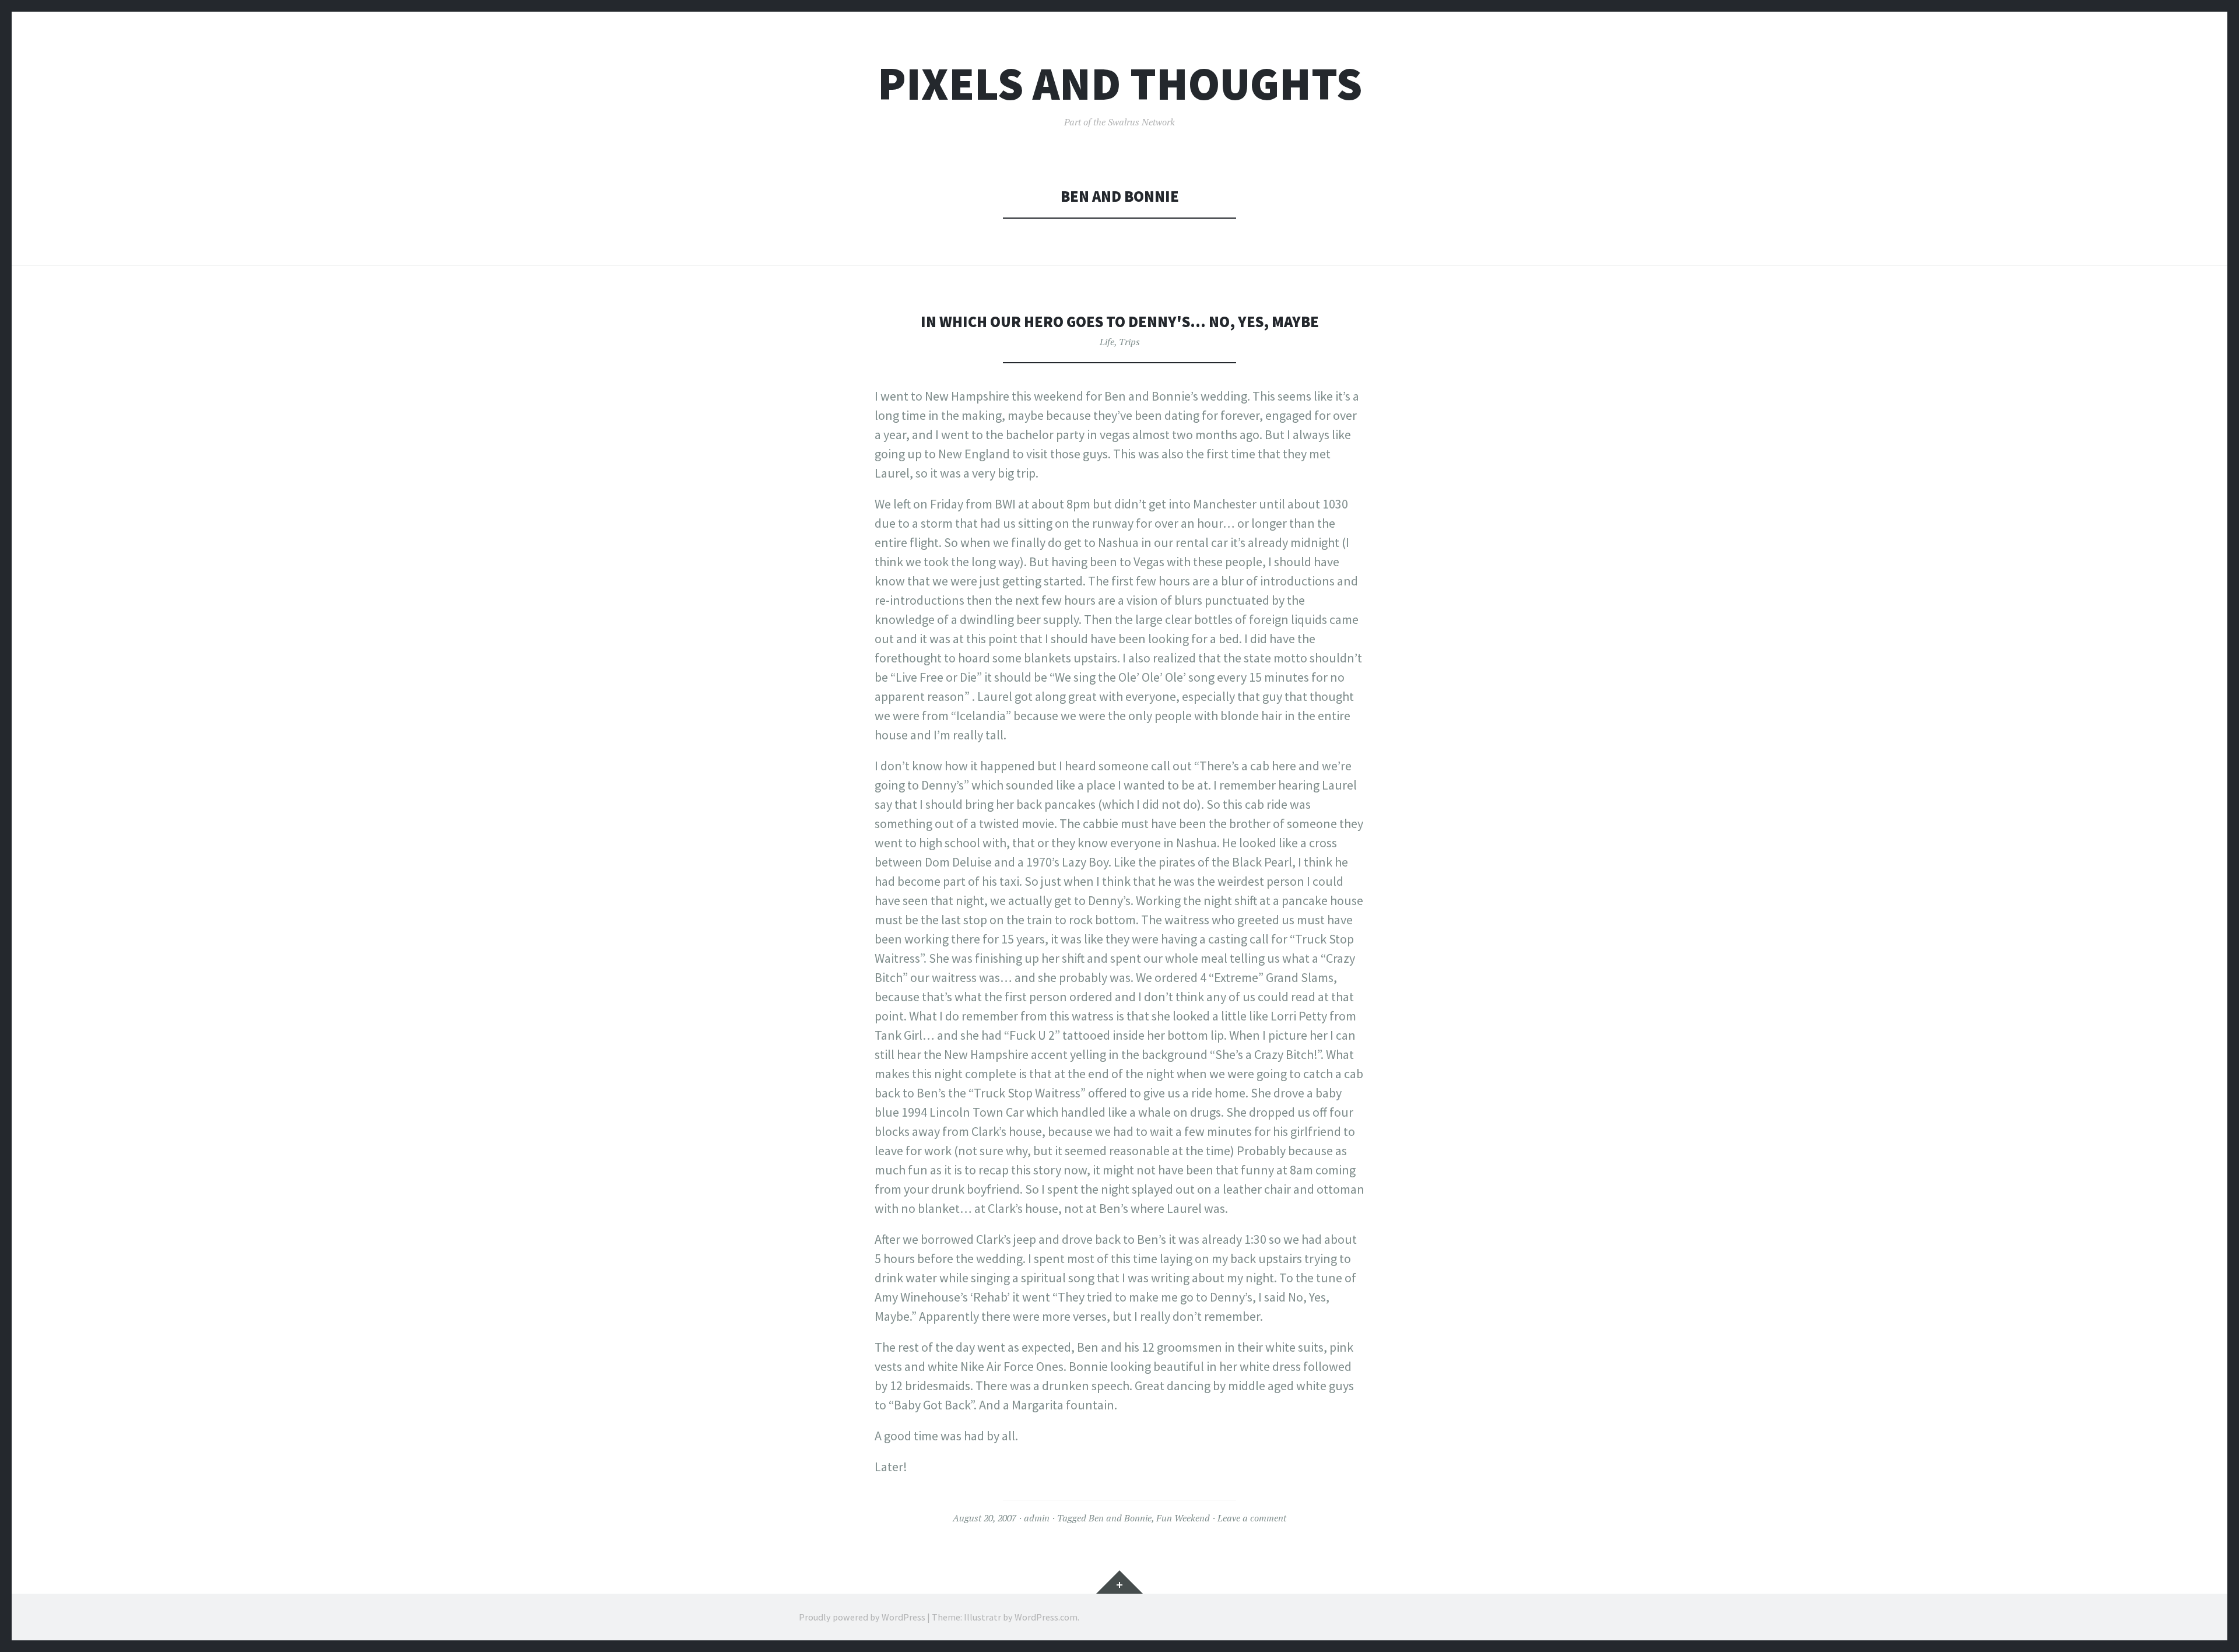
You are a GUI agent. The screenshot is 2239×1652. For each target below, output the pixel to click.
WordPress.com (1046, 1617)
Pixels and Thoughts (1120, 84)
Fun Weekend (1183, 1518)
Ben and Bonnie (1120, 1518)
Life (1107, 342)
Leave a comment (1252, 1518)
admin (1037, 1518)
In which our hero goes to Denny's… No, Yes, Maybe (1120, 322)
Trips (1129, 342)
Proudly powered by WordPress (862, 1617)
